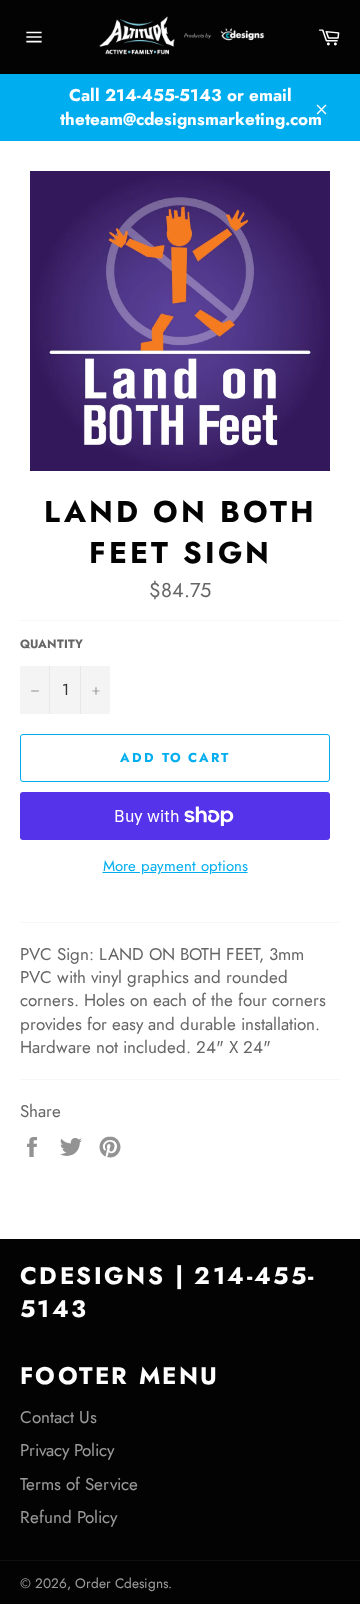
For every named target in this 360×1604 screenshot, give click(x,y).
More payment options (175, 866)
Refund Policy (68, 1517)
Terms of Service (79, 1484)
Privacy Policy (67, 1450)
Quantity (51, 644)
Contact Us (58, 1417)
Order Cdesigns (121, 1583)
